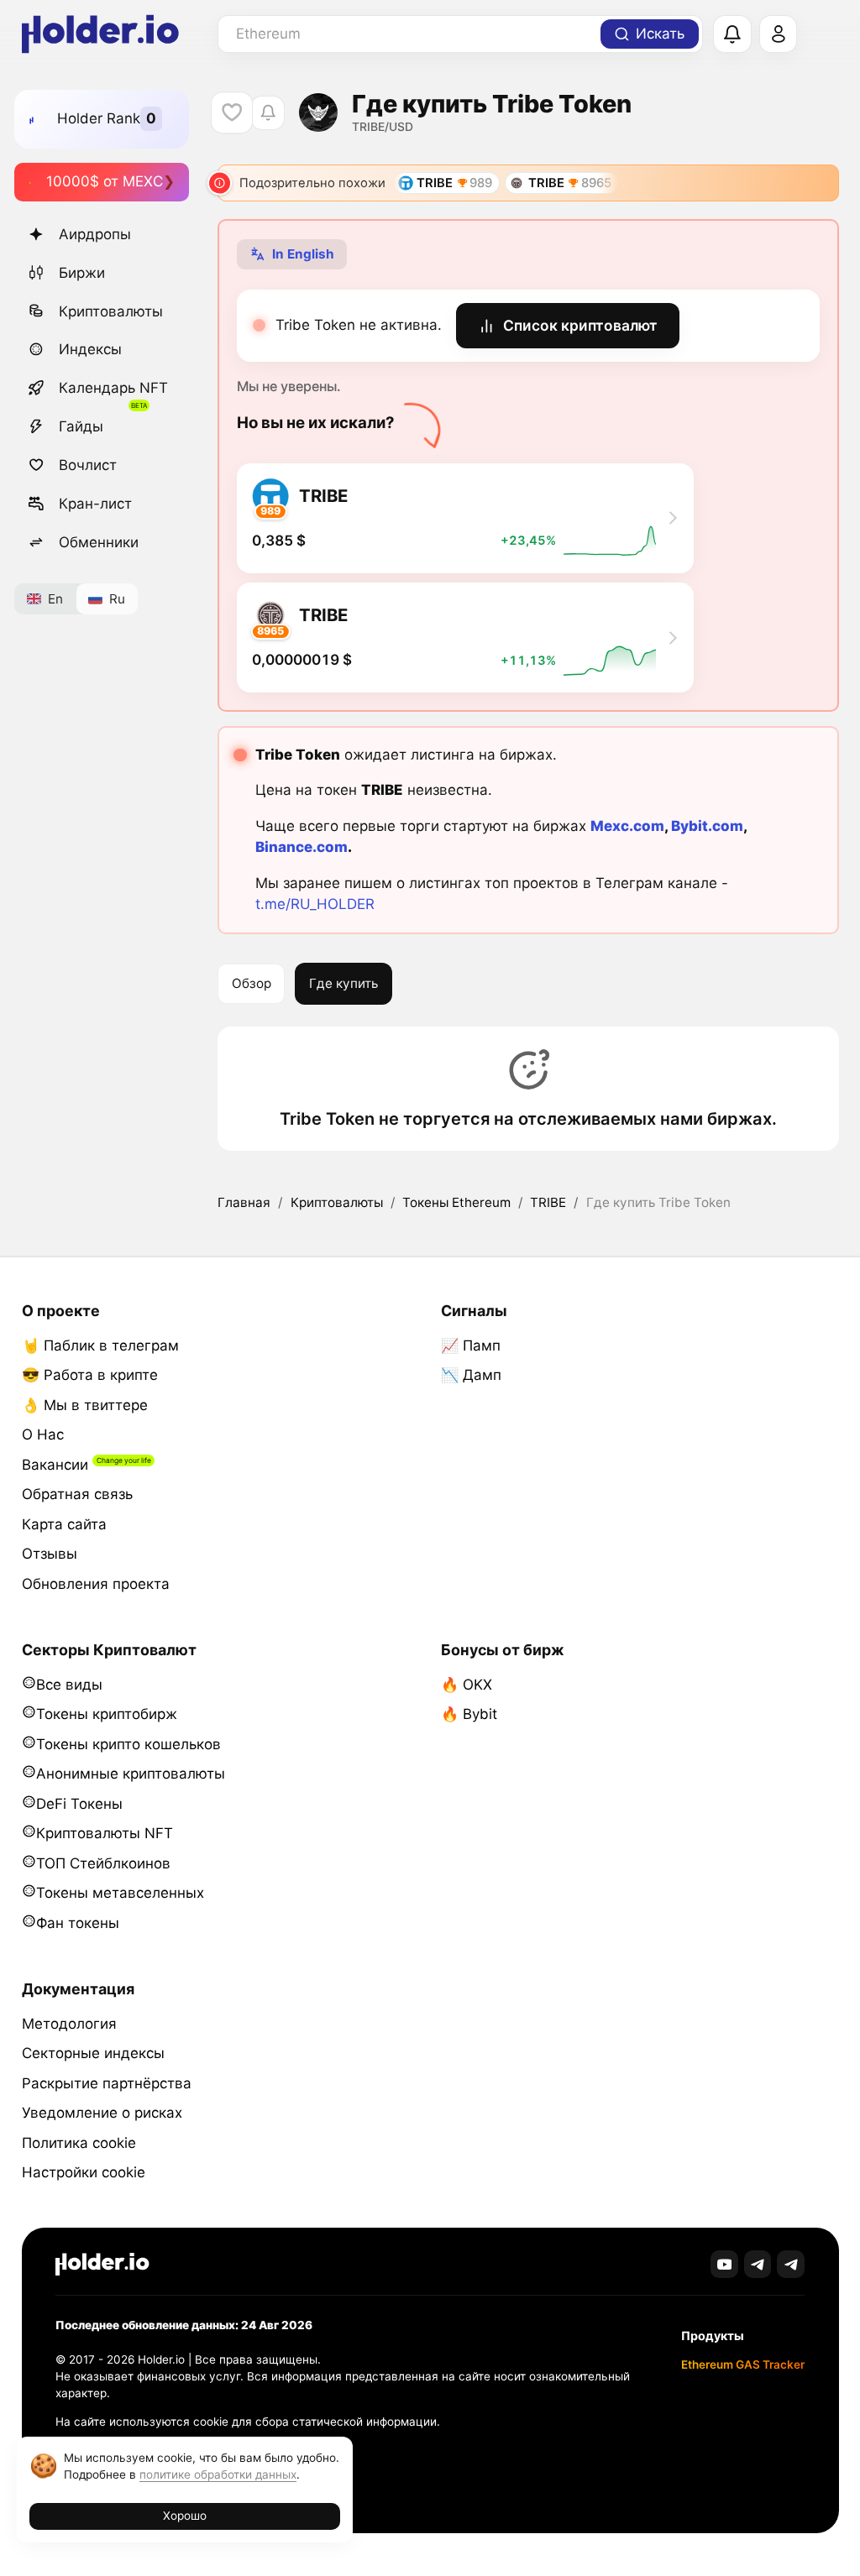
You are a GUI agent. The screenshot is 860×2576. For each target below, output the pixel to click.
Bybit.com (707, 826)
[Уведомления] (732, 34)
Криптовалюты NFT (105, 1833)
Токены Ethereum (456, 1202)
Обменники (99, 542)
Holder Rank (99, 118)
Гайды (81, 426)
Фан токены (78, 1923)
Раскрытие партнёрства (107, 2083)
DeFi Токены (79, 1804)
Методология (69, 2024)
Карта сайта (64, 1524)
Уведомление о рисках (102, 2113)
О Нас (43, 1434)
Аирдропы (95, 234)
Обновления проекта (96, 1584)
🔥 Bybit (469, 1714)
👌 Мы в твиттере (85, 1405)
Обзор (252, 983)
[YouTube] (724, 2264)
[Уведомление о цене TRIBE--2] (267, 113)
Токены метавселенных (120, 1893)
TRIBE (548, 1202)
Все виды (69, 1685)
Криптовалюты (111, 311)
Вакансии (55, 1465)
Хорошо (185, 2516)
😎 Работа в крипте (90, 1375)
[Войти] (779, 34)
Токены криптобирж (107, 1714)
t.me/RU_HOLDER (315, 904)
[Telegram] (758, 2264)
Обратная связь (77, 1494)
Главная (244, 1202)
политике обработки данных (218, 2474)
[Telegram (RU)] (791, 2264)
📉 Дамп (471, 1375)
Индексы (90, 349)
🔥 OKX (467, 1685)
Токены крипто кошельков (128, 1744)
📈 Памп (471, 1345)
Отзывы (50, 1554)
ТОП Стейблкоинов (103, 1863)
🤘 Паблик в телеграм (100, 1345)
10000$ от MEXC (105, 181)
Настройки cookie (84, 2172)
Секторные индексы (93, 2053)
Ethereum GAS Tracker (743, 2364)
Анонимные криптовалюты (131, 1774)
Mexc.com (627, 826)
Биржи (82, 273)
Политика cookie (79, 2143)
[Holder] (102, 2264)
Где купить (343, 983)
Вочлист (88, 465)
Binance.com (302, 847)
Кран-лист (95, 504)
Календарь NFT (113, 388)
